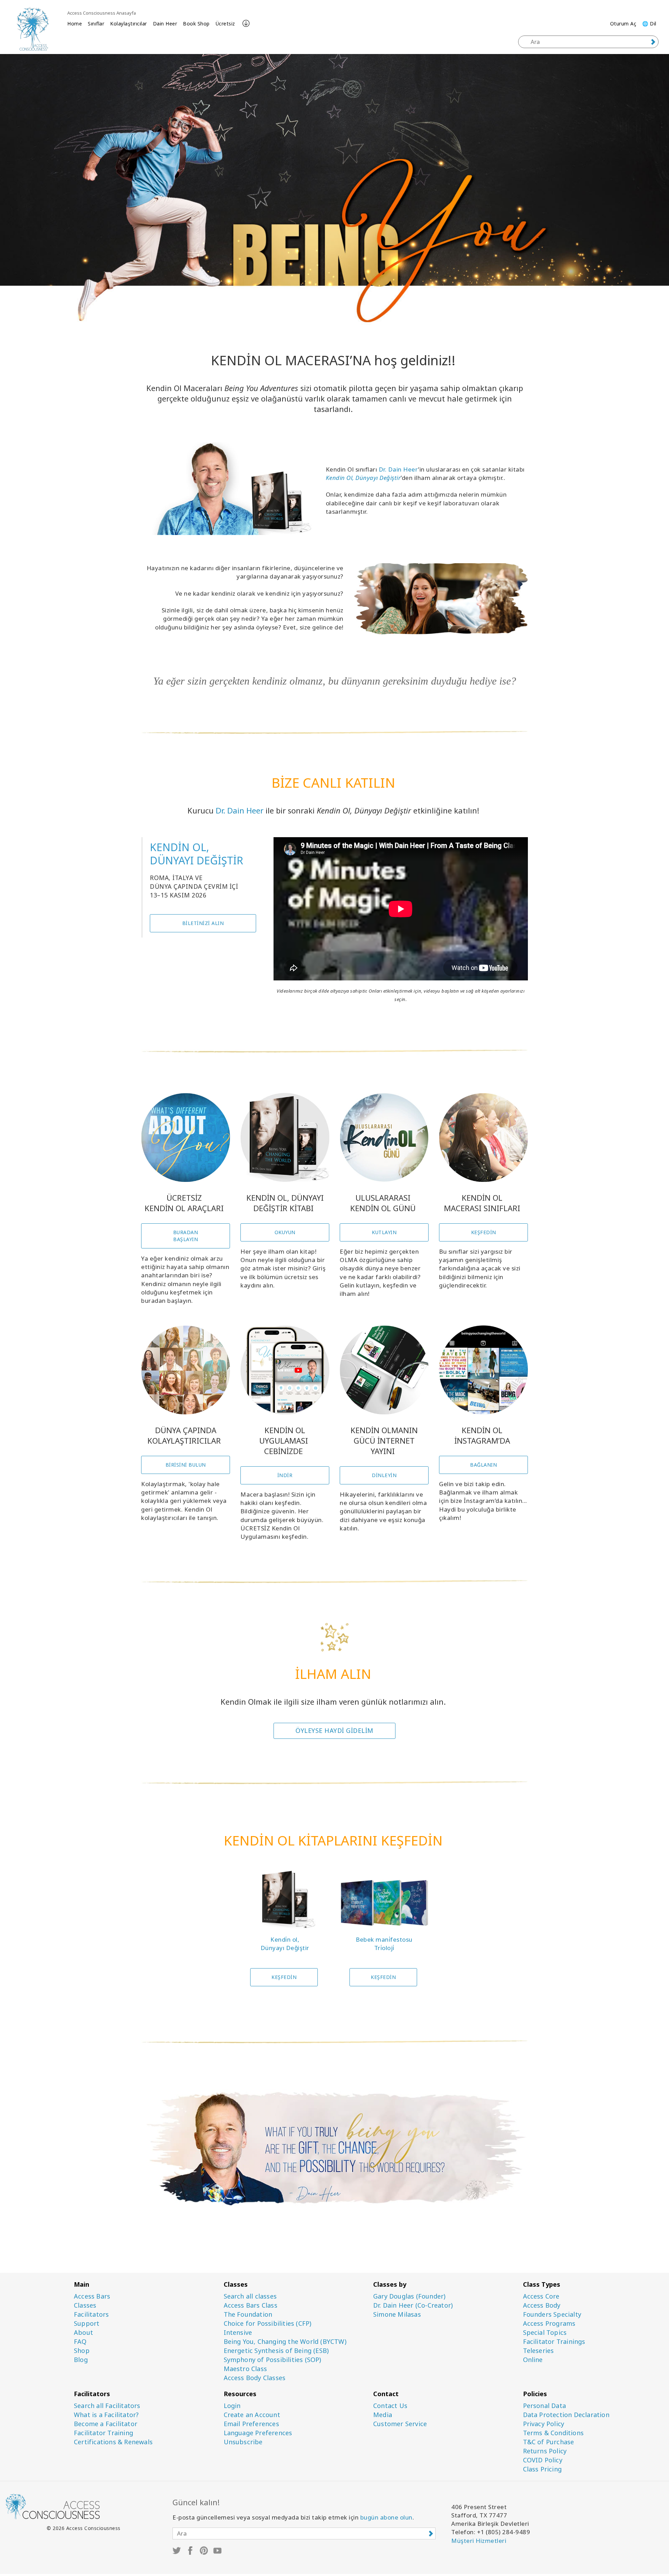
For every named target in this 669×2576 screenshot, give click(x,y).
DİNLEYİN (384, 1475)
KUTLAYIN (384, 1232)
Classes (85, 2305)
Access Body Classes (255, 2378)
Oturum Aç (623, 24)
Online (533, 2360)
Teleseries (539, 2351)
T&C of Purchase (549, 2442)
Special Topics (545, 2333)
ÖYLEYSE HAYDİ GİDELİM (334, 1730)
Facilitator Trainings (554, 2342)
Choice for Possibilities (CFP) (268, 2323)
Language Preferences (258, 2433)
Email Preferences (251, 2424)
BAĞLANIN (483, 1465)
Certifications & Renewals (113, 2442)
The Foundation (248, 2314)
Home (75, 24)
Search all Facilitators (107, 2406)
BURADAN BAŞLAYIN (186, 1236)
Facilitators (91, 2314)
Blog (81, 2360)
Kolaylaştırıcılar (129, 24)
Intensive (238, 2333)
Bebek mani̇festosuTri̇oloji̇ (384, 1944)
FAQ (80, 2342)
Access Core (541, 2296)
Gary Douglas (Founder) (409, 2296)
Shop (82, 2351)
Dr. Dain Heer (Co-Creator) (413, 2305)
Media (383, 2415)
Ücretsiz (225, 24)
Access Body (542, 2305)
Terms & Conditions (553, 2433)
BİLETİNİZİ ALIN (203, 923)
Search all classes (250, 2296)
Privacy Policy (544, 2424)
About (83, 2333)
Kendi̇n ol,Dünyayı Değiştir (285, 1944)
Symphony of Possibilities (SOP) (272, 2360)
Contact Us (390, 2406)
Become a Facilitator (106, 2424)
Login (232, 2406)
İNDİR (285, 1475)
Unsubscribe (243, 2442)
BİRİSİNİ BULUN (186, 1465)
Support (87, 2323)
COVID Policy (543, 2460)
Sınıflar (96, 24)
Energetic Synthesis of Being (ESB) (276, 2351)
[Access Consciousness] (33, 29)
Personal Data (545, 2406)
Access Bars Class (251, 2305)
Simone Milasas (397, 2314)
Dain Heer (165, 24)
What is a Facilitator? (106, 2415)
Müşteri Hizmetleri (479, 2541)
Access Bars (92, 2296)
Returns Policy (545, 2451)
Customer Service (400, 2424)
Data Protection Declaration (566, 2415)
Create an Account (252, 2415)
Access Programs (549, 2323)
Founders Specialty (552, 2314)
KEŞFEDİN (484, 1232)
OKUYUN (285, 1232)
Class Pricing (543, 2469)
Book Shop (196, 24)
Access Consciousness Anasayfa (102, 13)
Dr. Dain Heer (399, 469)
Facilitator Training (103, 2433)
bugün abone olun (386, 2517)
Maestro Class (245, 2369)
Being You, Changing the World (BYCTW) (285, 2342)
